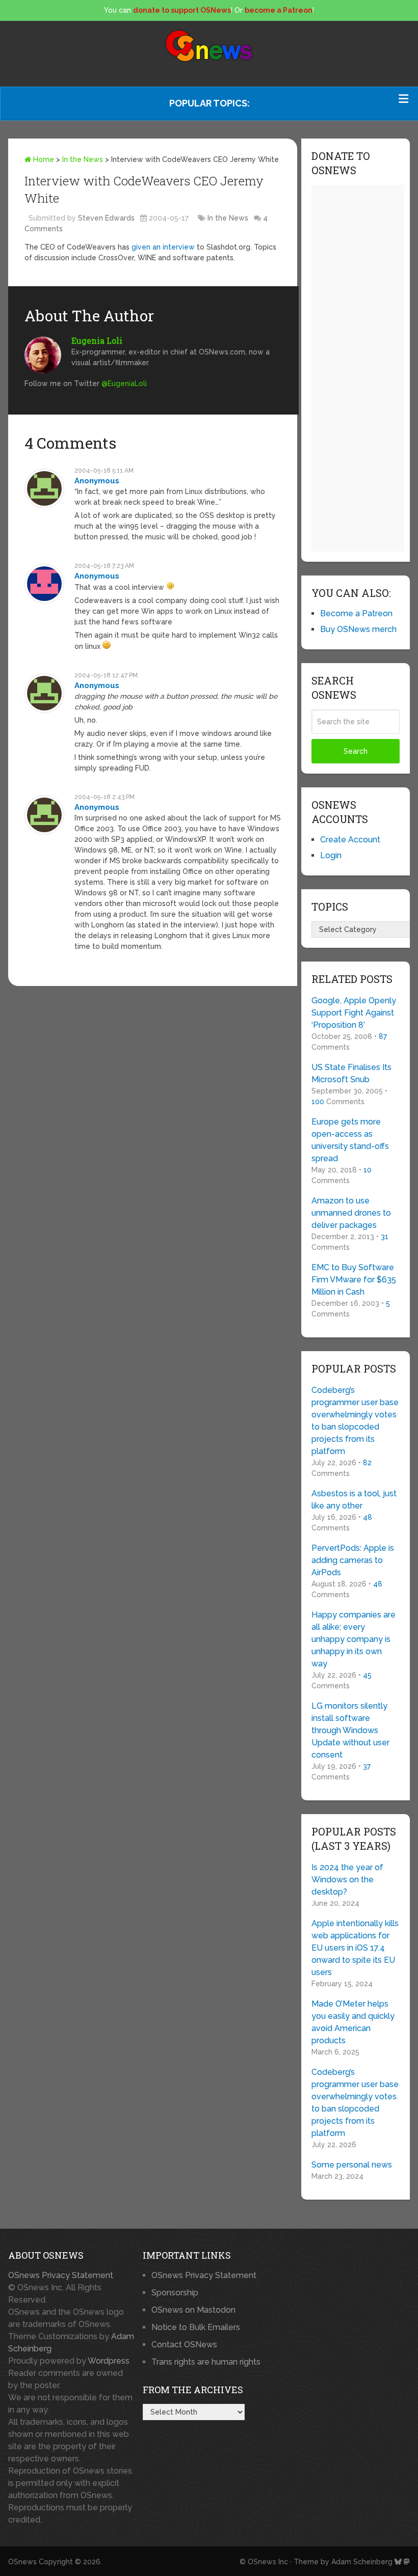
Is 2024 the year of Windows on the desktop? (347, 1880)
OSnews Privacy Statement (61, 2275)
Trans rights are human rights (206, 2362)
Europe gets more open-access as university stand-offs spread (350, 1140)
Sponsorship (175, 2293)
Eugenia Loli (97, 340)
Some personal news (352, 2165)
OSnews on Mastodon (193, 2310)
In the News (83, 159)
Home (43, 159)
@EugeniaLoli (124, 383)
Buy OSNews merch (358, 629)
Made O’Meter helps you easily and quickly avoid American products (353, 2022)
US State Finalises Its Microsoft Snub (351, 1073)
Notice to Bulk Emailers (196, 2327)
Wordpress (109, 2361)
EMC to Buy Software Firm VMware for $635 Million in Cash (354, 1280)
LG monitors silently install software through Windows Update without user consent (350, 1730)
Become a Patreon (356, 613)
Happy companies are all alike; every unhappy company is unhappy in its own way (354, 1639)
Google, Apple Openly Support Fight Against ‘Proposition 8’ (354, 1013)
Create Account (350, 840)
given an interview (163, 247)
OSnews (22, 2562)
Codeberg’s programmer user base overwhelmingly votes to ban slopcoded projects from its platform (355, 1421)
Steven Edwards (106, 218)
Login (331, 855)
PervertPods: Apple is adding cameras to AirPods (353, 1560)
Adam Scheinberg (362, 2562)
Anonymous (97, 481)
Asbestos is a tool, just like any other (354, 1500)
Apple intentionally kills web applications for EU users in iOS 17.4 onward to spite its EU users (355, 1948)
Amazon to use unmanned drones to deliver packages (351, 1213)
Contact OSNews (184, 2345)
